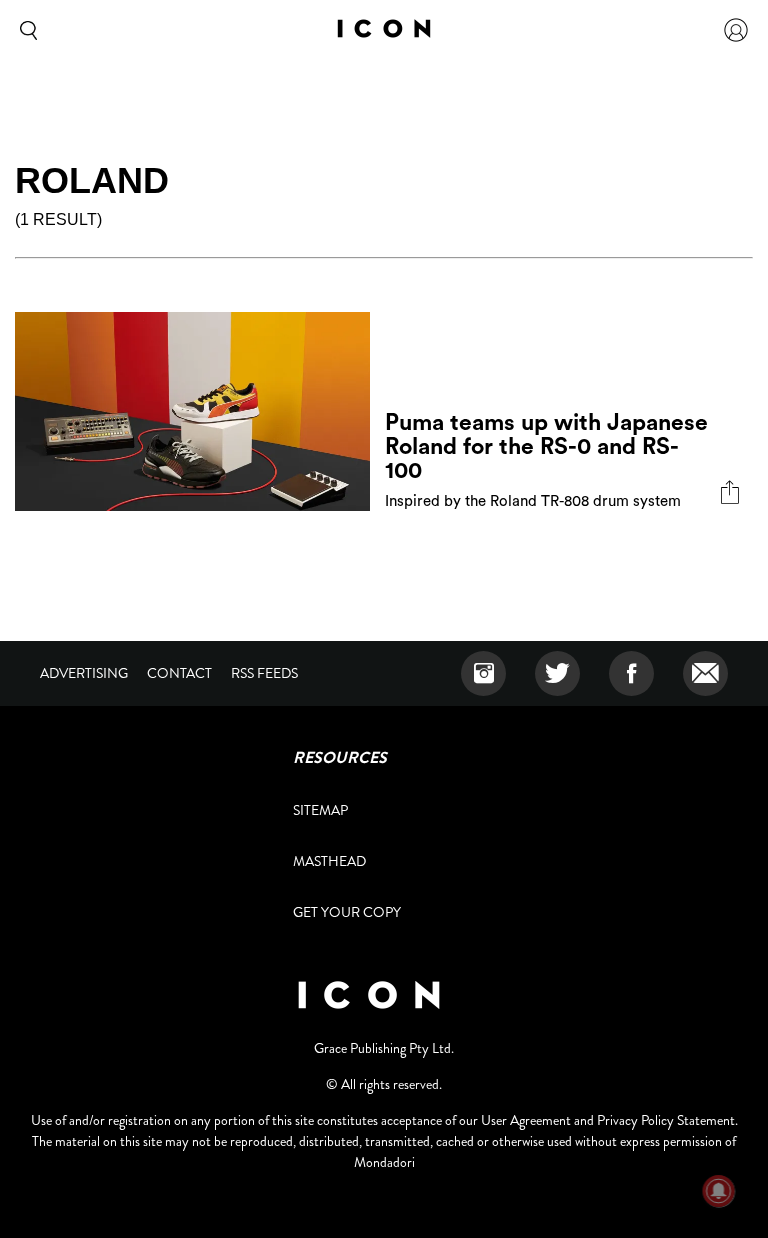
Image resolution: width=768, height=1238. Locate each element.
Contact (179, 673)
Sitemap (320, 810)
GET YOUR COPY (347, 912)
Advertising (84, 673)
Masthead (329, 861)
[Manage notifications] (719, 1191)
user (736, 30)
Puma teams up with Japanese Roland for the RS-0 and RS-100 (546, 446)
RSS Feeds (264, 673)
